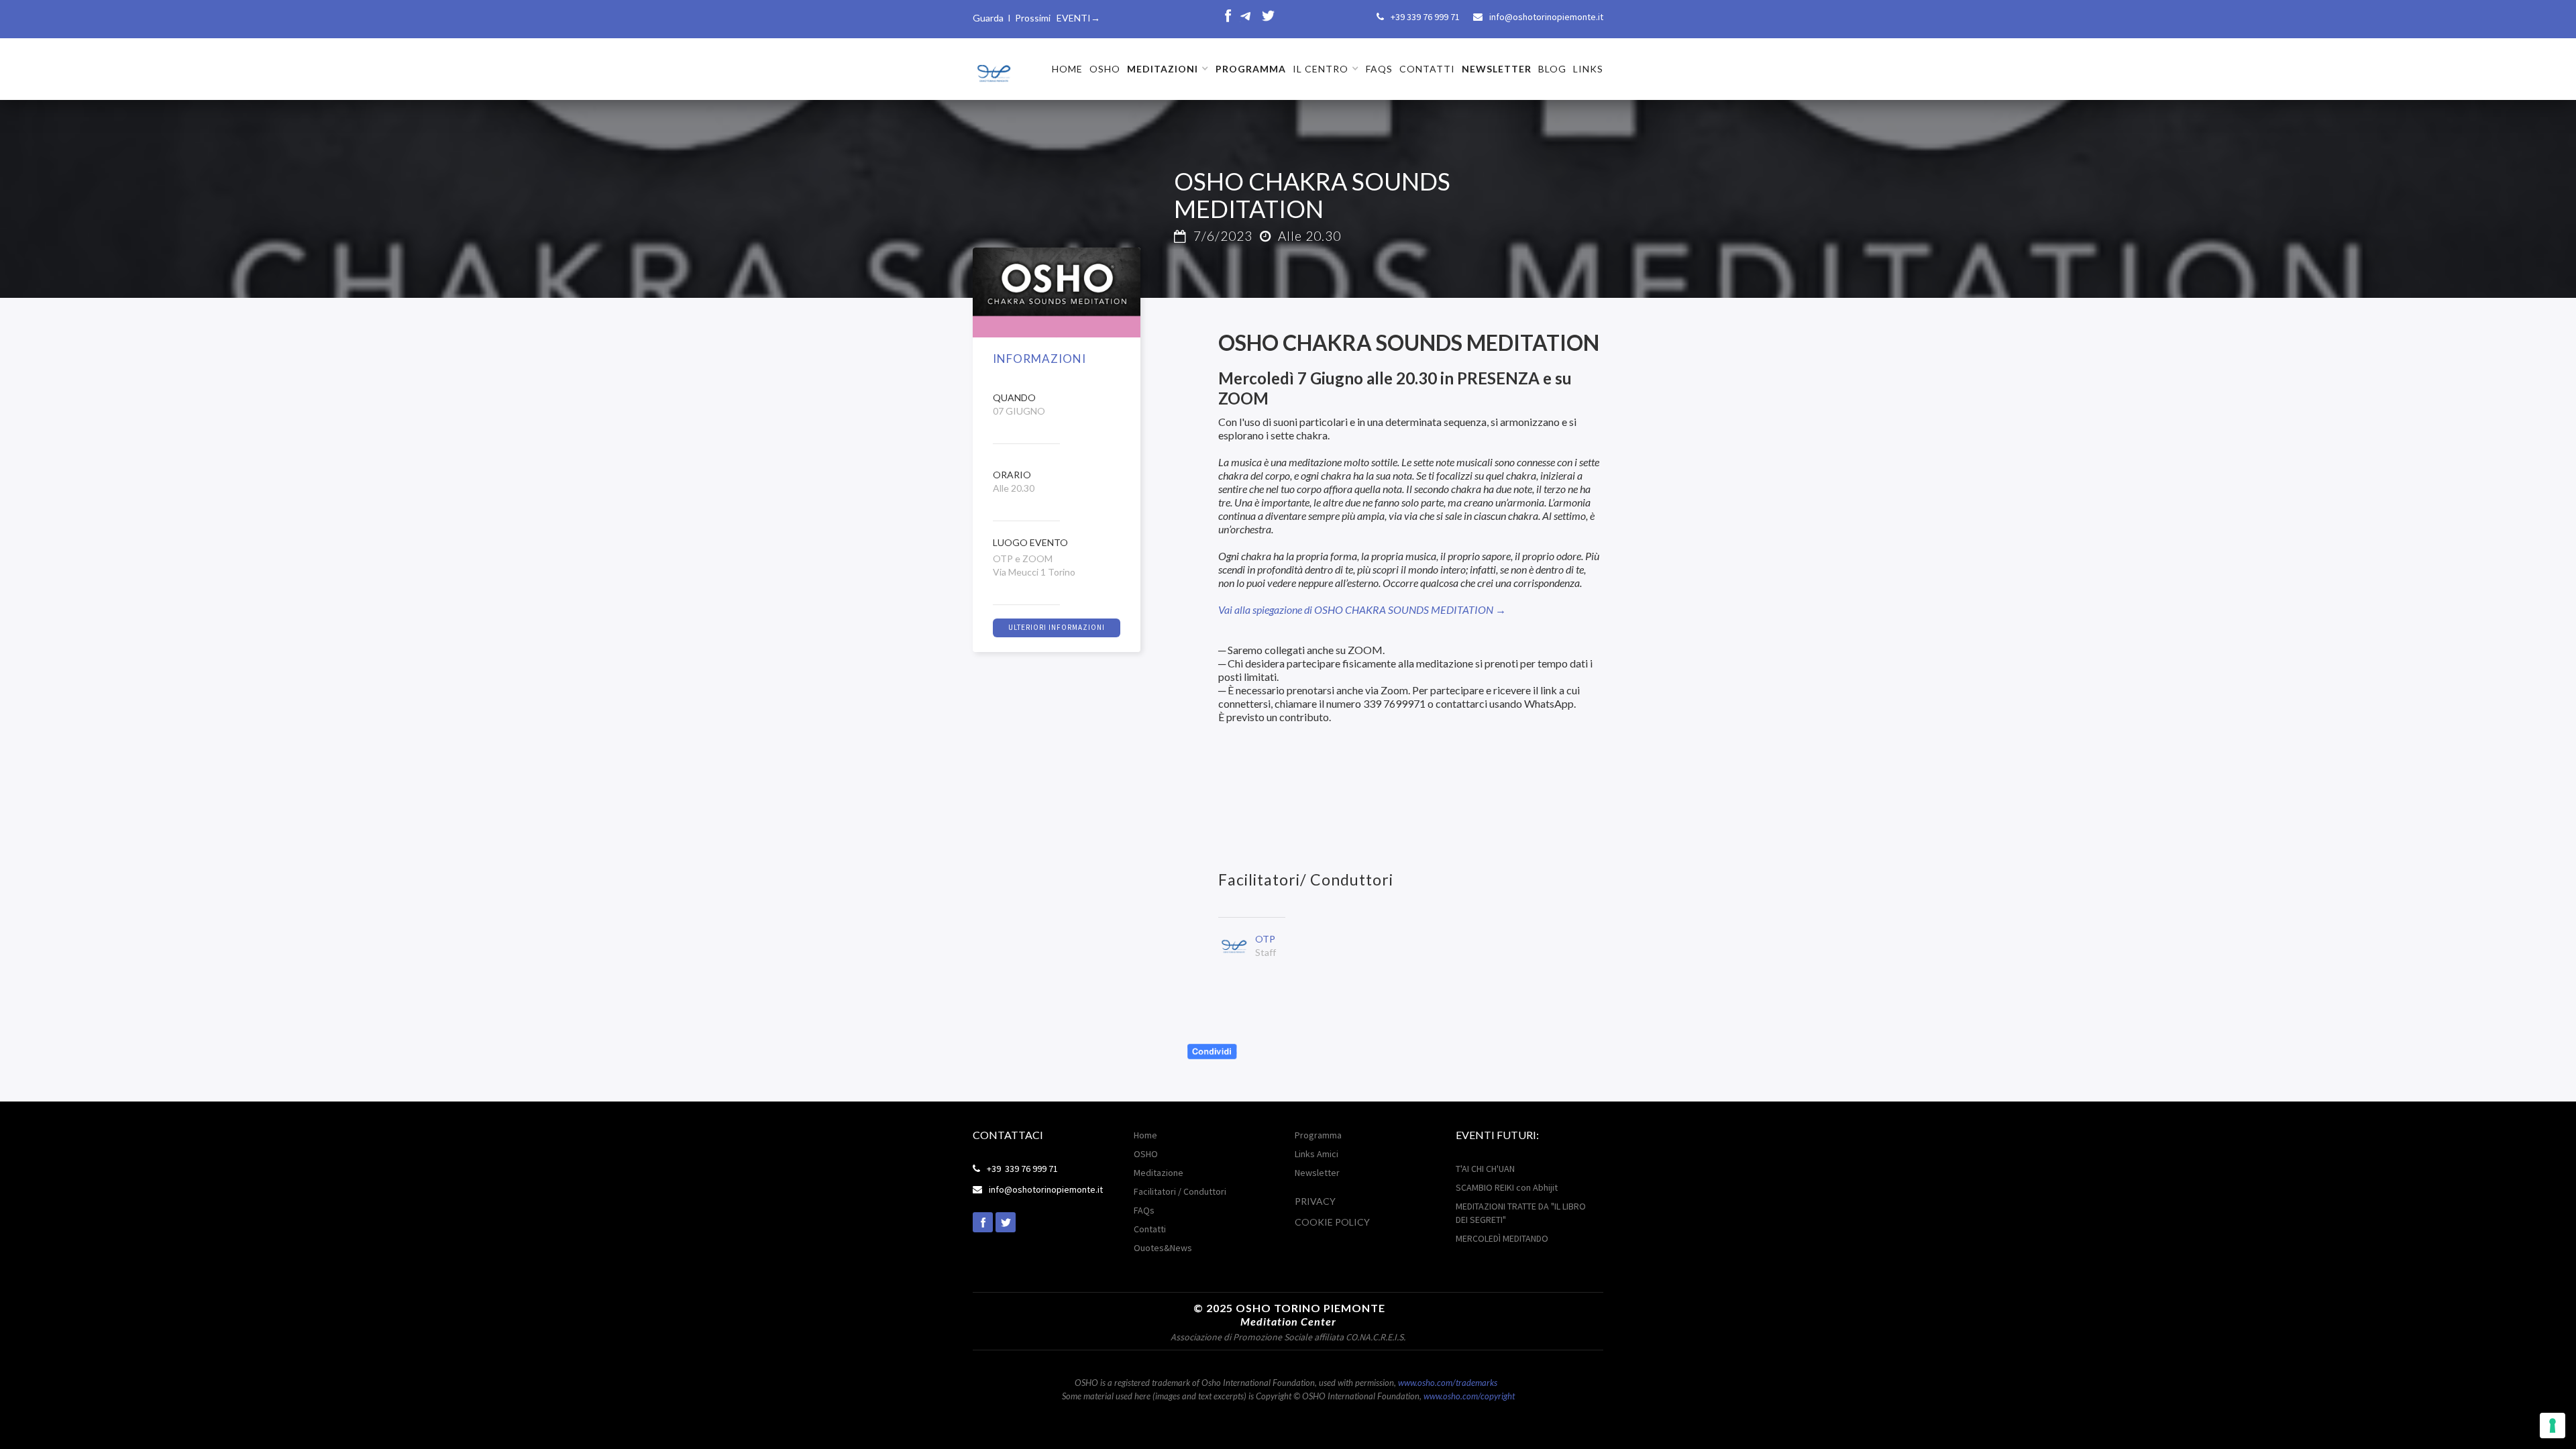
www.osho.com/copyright (1469, 1396)
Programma (1318, 1135)
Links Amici (1317, 1154)
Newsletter (1317, 1173)
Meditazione (1159, 1173)
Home (1145, 1135)
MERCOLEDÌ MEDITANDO (1502, 1238)
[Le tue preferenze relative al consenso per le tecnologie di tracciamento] (2553, 1426)
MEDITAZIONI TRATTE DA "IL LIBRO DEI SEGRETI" (1521, 1213)
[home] (993, 68)
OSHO (1105, 69)
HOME (1067, 69)
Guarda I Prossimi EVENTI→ (1036, 18)
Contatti (1150, 1229)
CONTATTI (1427, 69)
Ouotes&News (1163, 1248)
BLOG (1552, 69)
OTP (1265, 939)
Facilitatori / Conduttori (1180, 1191)
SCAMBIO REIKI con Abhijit (1507, 1187)
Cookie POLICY (1332, 1222)
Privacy (1315, 1201)
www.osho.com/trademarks (1448, 1383)
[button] (1168, 69)
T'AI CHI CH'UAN (1485, 1169)
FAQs (1379, 69)
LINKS (1588, 69)
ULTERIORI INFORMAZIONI (1057, 627)
